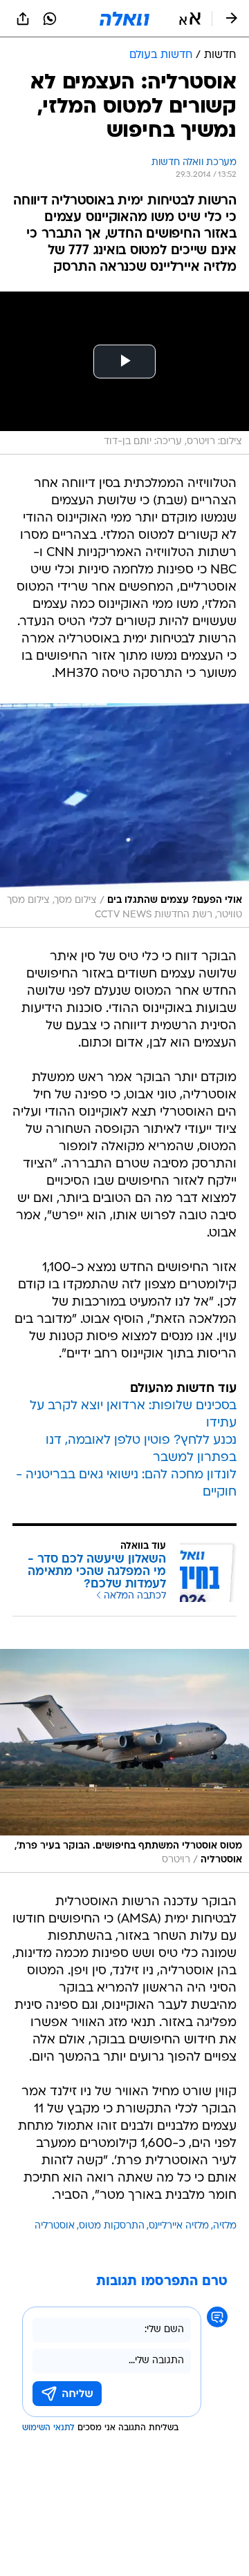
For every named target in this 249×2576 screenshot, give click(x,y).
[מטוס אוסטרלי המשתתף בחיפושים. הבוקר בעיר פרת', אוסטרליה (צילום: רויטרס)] (124, 1761)
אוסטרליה (55, 2226)
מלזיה (225, 2226)
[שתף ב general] (23, 19)
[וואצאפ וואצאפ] (50, 19)
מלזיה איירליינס (179, 2226)
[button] (190, 19)
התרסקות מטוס (112, 2226)
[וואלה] (124, 19)
